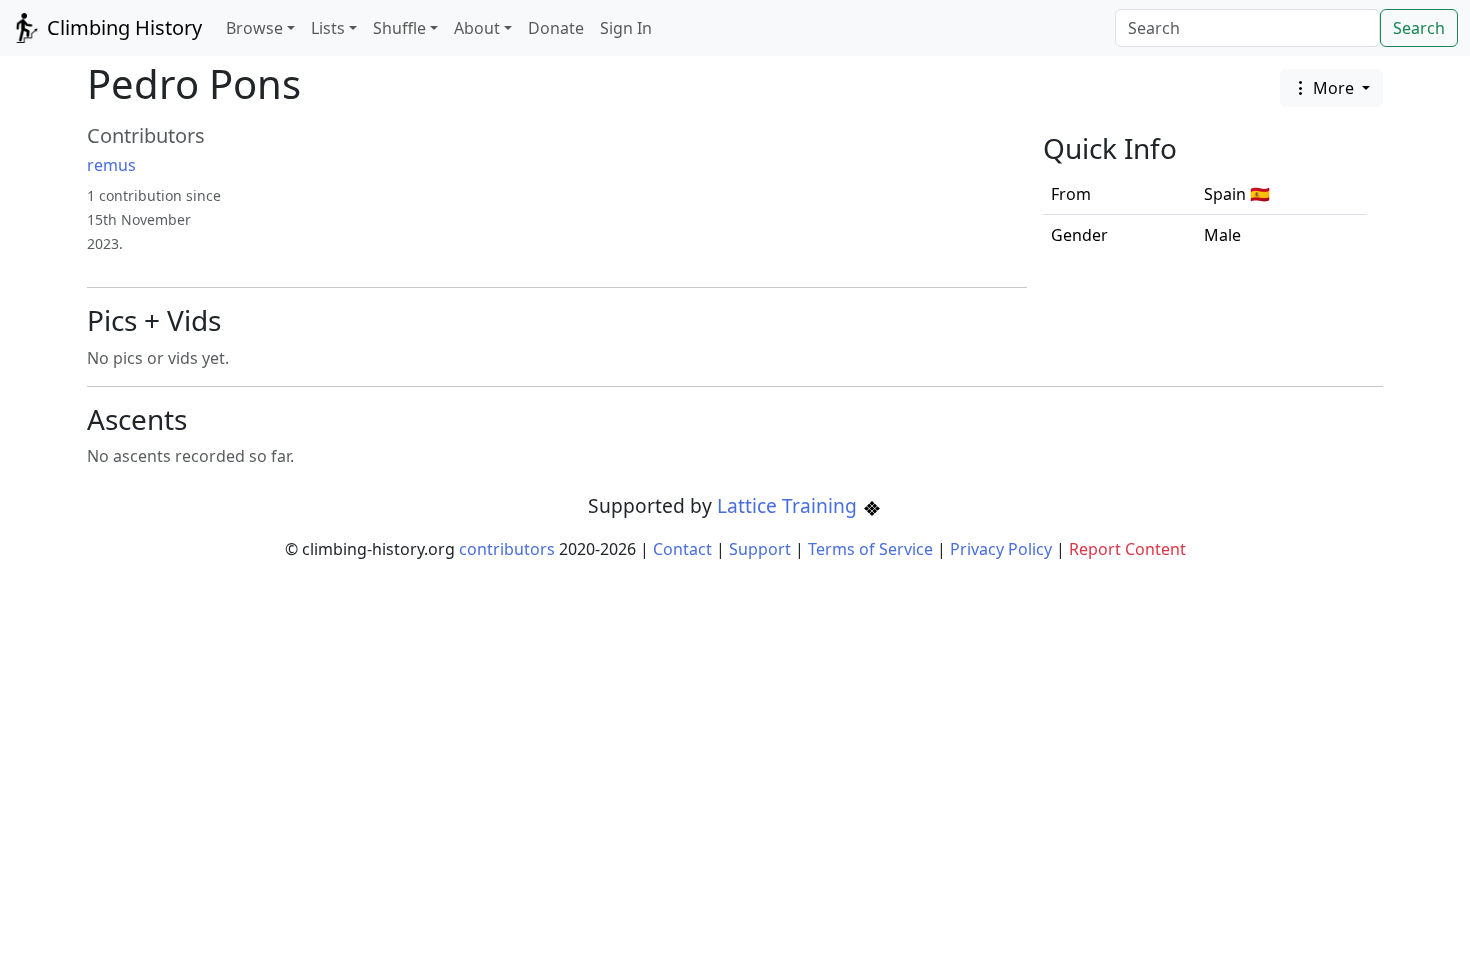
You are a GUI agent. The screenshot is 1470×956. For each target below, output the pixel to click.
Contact (682, 549)
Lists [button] (328, 28)
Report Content (1127, 549)
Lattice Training (789, 505)
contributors (507, 549)
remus (111, 165)
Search (1419, 28)
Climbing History (122, 27)
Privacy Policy (1001, 549)
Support (760, 549)
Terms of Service (870, 549)
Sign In (626, 28)
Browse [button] (254, 28)
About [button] (477, 28)
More (1333, 88)
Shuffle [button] (399, 28)
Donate (556, 28)
